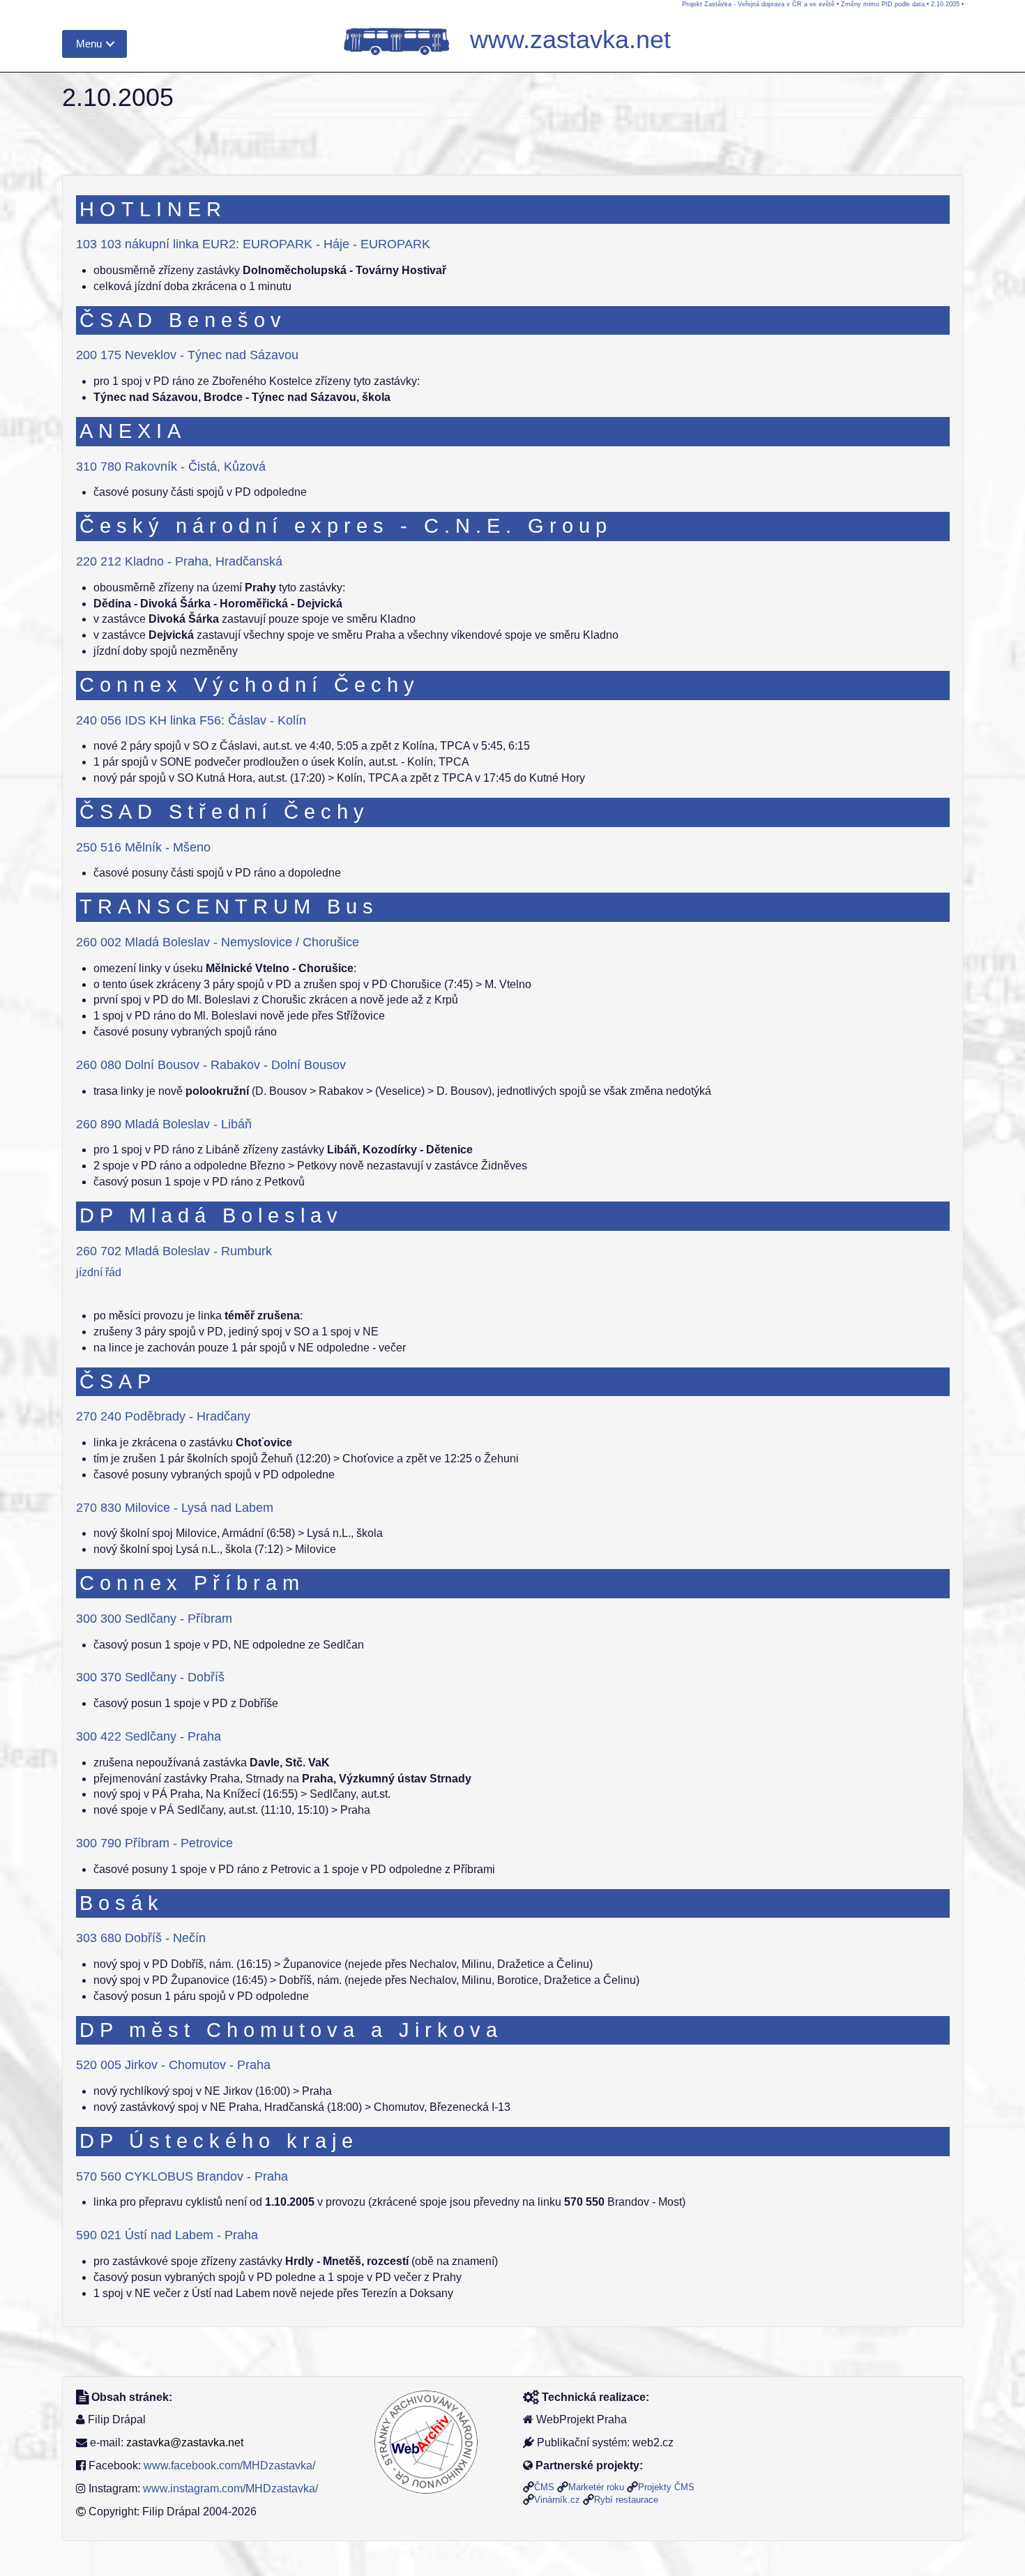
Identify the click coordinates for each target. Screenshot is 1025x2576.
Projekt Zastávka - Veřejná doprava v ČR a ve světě (758, 4)
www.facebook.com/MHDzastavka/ (229, 2465)
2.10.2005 (945, 4)
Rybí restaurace (626, 2500)
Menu (89, 44)
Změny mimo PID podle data (883, 4)
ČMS (544, 2487)
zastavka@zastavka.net (185, 2442)
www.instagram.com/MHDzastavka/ (230, 2488)
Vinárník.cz (557, 2500)
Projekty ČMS (666, 2487)
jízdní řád (99, 1272)
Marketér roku (596, 2487)
